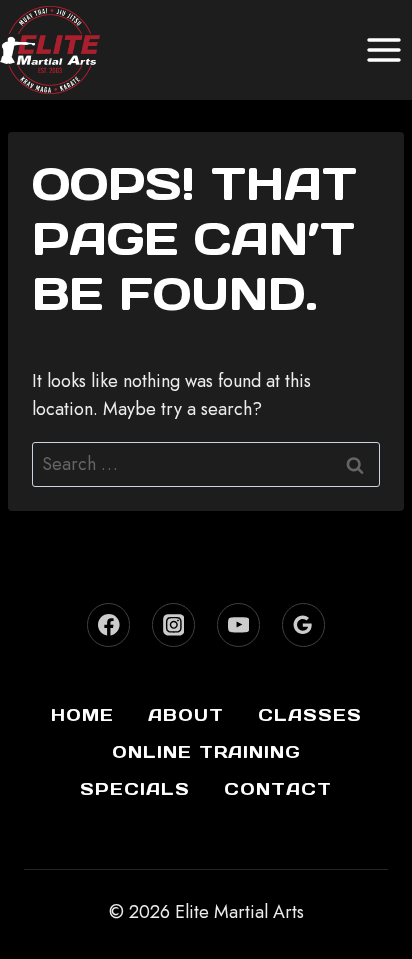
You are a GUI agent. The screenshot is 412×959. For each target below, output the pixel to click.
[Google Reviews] (303, 624)
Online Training (206, 752)
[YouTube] (238, 624)
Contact (278, 789)
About (186, 715)
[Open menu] (383, 49)
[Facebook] (108, 624)
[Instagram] (173, 624)
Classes (310, 715)
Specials (135, 789)
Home (82, 715)
